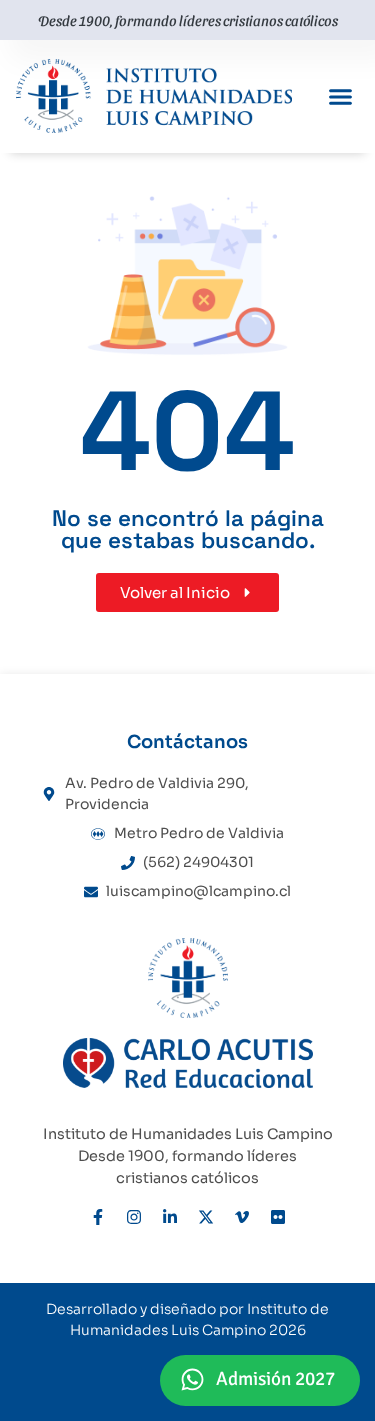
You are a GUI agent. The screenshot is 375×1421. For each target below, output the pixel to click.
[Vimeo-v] (242, 1217)
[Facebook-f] (98, 1217)
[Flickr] (278, 1217)
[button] (341, 97)
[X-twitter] (206, 1217)
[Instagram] (134, 1217)
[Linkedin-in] (170, 1217)
